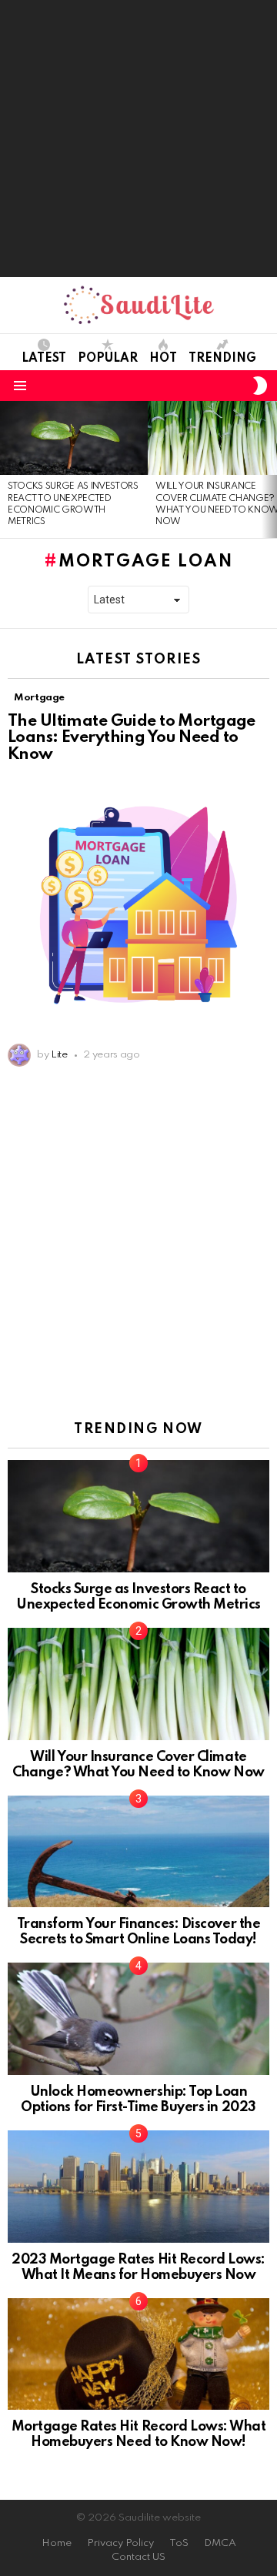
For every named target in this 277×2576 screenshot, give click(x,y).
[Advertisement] (138, 139)
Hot (163, 359)
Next (269, 469)
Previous (8, 469)
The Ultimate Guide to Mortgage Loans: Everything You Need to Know (132, 738)
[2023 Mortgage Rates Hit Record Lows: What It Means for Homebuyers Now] (138, 2187)
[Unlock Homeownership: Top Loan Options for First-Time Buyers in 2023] (138, 2019)
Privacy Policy (120, 2543)
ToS (179, 2543)
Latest (44, 359)
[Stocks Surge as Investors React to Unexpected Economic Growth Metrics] (74, 438)
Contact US (138, 2557)
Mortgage (39, 698)
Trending (222, 359)
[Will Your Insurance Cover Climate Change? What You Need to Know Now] (138, 1684)
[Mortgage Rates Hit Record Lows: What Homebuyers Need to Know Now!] (138, 2354)
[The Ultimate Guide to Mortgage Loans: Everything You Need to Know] (138, 905)
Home (57, 2543)
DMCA (220, 2543)
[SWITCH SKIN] (260, 386)
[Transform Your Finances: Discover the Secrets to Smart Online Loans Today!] (138, 1852)
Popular (108, 359)
